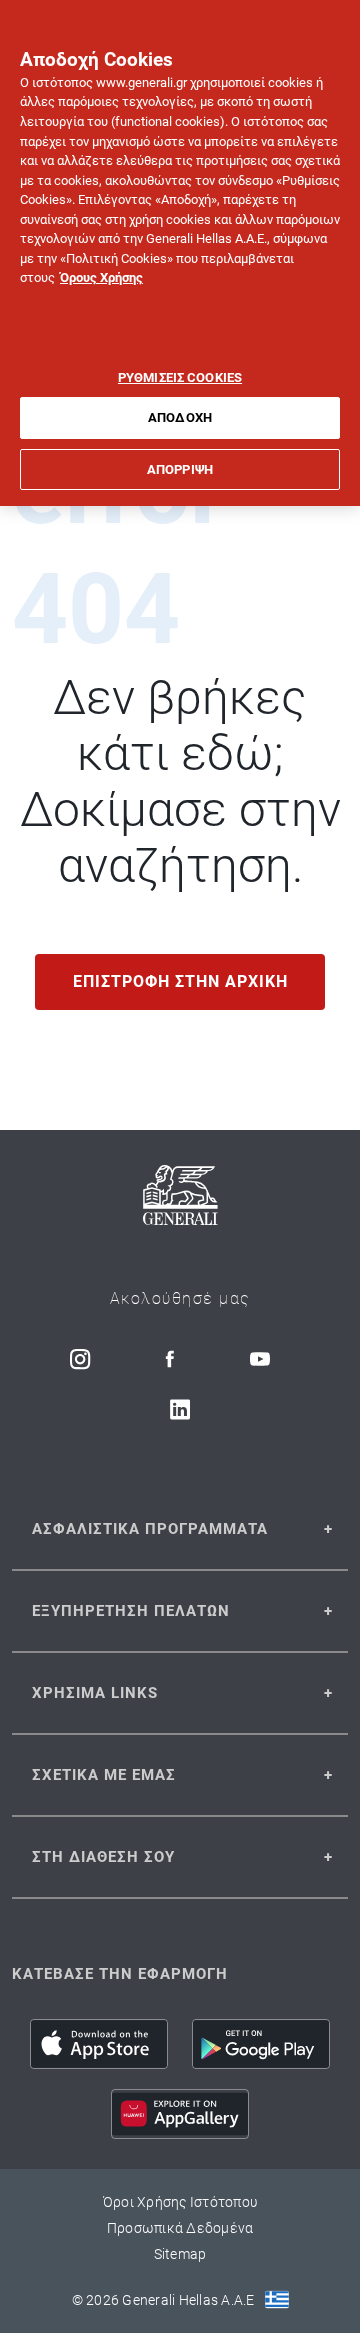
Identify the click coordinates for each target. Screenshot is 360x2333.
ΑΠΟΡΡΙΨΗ (180, 469)
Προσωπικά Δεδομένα (180, 2228)
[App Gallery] (180, 2114)
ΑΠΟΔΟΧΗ (180, 417)
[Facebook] (170, 1359)
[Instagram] (80, 1359)
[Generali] (180, 1198)
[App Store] (99, 2044)
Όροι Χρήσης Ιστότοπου (180, 2202)
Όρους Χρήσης (101, 277)
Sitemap (180, 2254)
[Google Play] (261, 2044)
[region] (180, 253)
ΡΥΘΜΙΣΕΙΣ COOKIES (180, 377)
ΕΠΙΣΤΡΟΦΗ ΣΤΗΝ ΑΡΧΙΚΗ (180, 981)
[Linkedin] (180, 1409)
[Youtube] (260, 1359)
